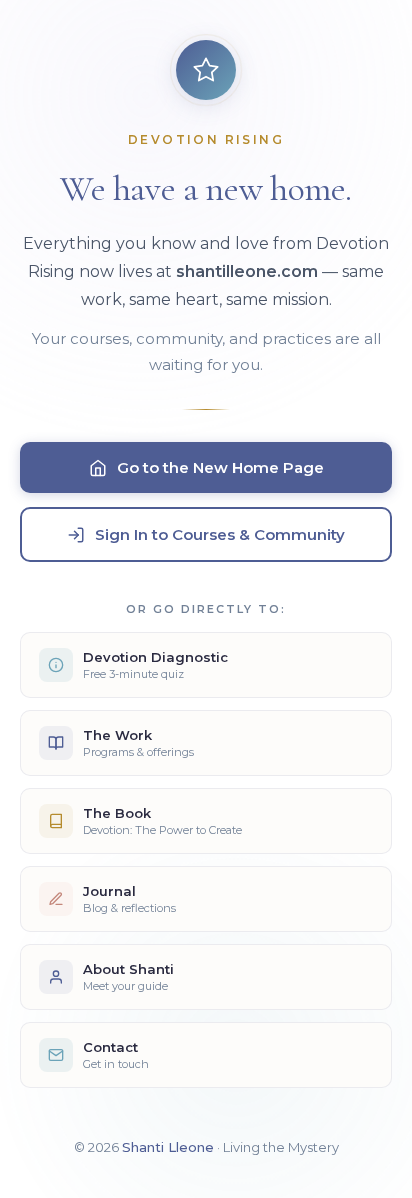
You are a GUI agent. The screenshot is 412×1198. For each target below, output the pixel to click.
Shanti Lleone (168, 1147)
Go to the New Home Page (220, 467)
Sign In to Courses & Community (220, 534)
